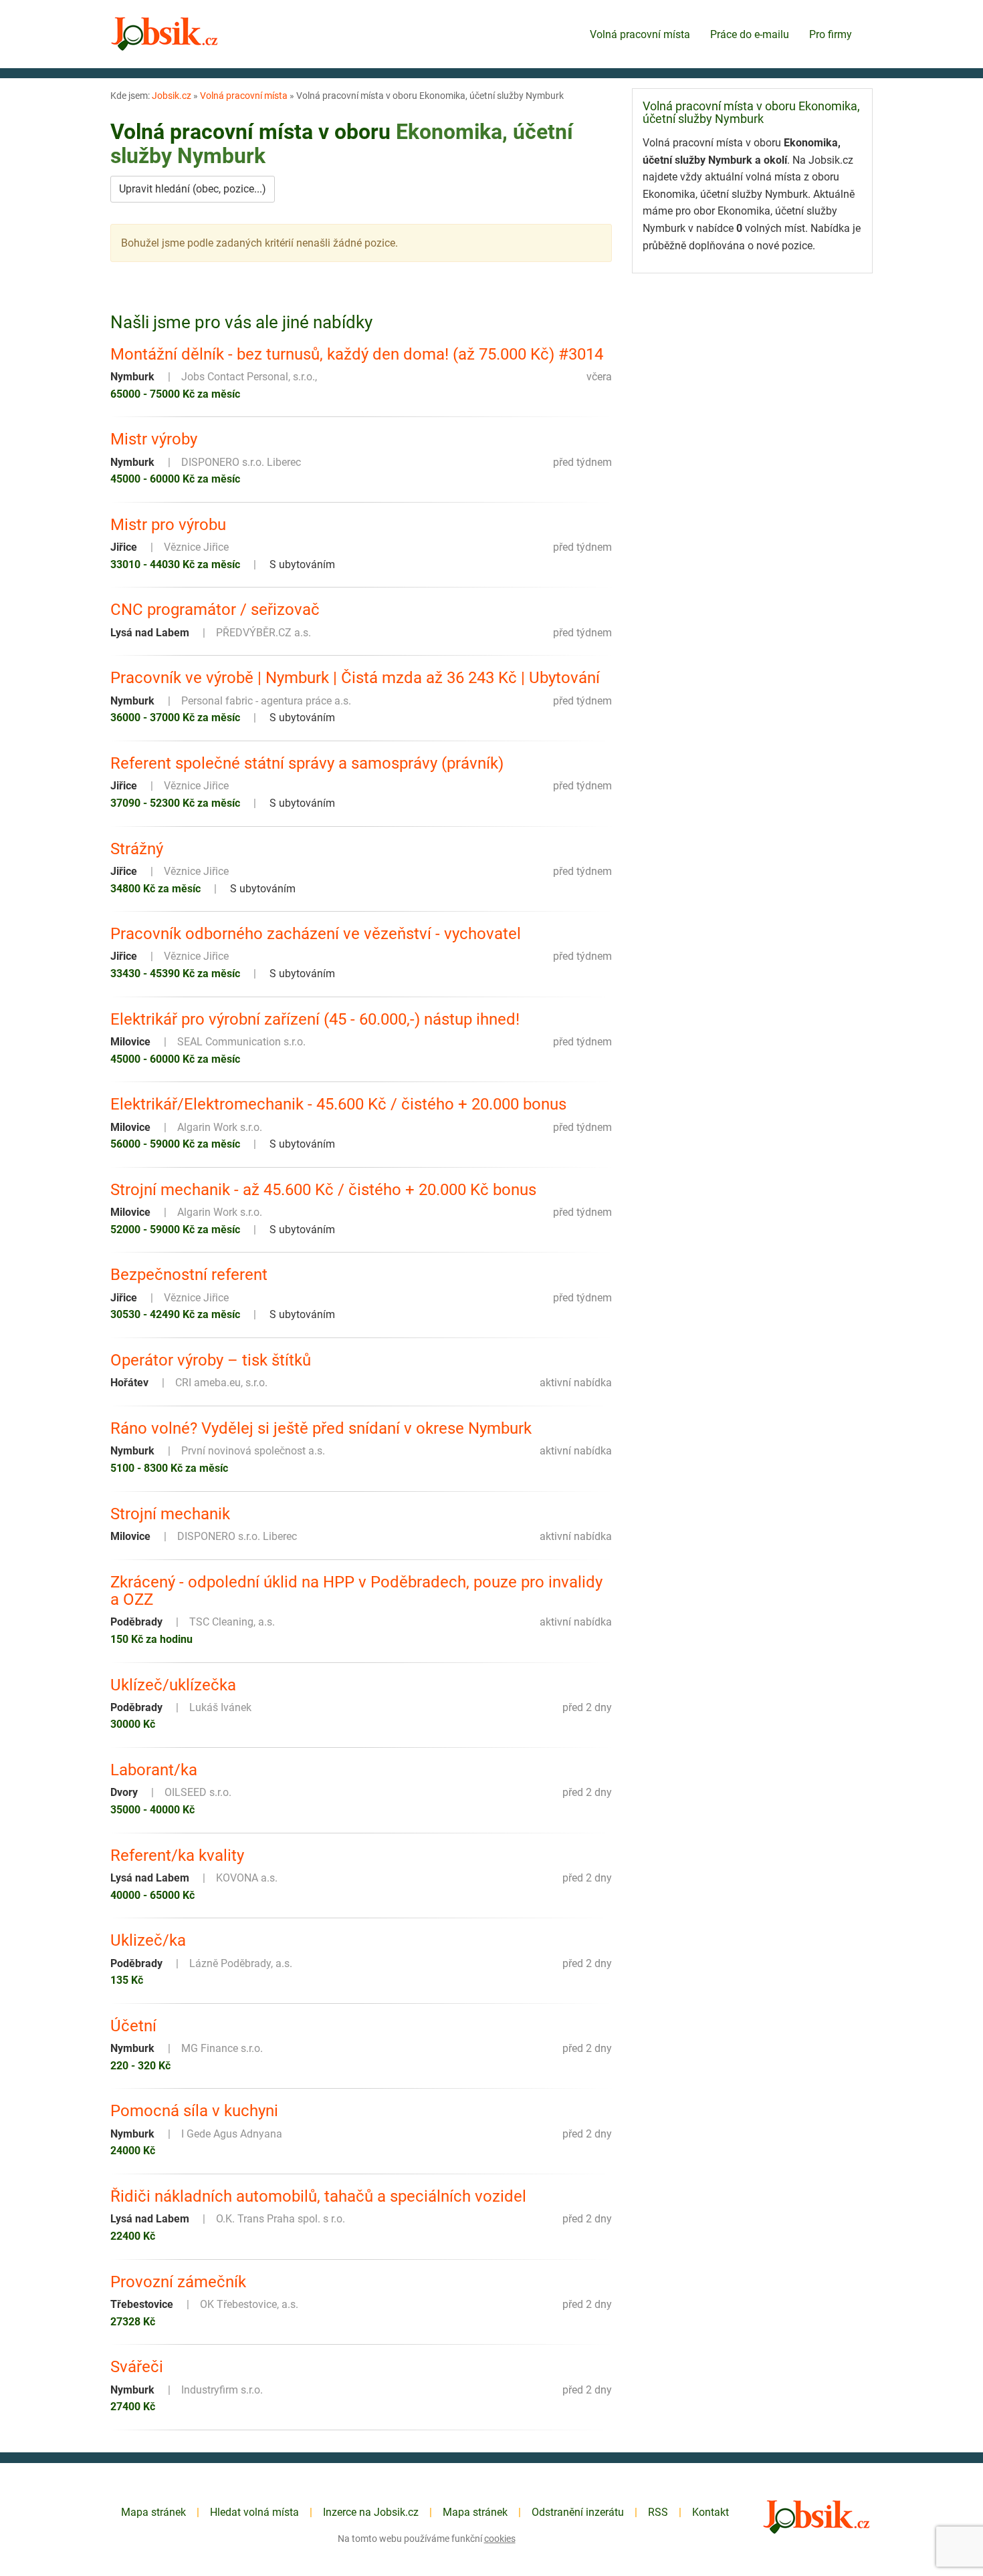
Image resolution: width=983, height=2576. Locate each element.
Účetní (133, 2026)
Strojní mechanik (170, 1514)
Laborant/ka (154, 1770)
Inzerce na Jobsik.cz (371, 2512)
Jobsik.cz (172, 96)
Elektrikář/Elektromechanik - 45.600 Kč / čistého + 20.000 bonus (338, 1104)
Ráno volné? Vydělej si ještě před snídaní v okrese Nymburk (321, 1428)
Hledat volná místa (254, 2512)
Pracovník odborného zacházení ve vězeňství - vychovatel (316, 934)
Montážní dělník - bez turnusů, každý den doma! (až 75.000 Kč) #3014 (357, 354)
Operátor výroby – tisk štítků (211, 1360)
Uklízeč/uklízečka (173, 1685)
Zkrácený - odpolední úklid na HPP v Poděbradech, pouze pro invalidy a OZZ (356, 1591)
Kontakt (711, 2512)
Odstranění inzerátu (578, 2512)
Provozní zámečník (178, 2282)
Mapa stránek (153, 2512)
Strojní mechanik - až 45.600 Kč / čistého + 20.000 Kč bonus (323, 1190)
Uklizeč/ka (148, 1940)
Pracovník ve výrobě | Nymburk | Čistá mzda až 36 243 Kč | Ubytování (355, 678)
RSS (658, 2512)
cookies (500, 2539)
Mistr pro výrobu (168, 525)
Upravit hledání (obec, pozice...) (193, 189)
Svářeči (137, 2367)
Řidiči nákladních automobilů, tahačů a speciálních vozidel (318, 2196)
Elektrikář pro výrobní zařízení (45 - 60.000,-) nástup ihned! (315, 1019)
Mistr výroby (154, 439)
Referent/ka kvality (177, 1855)
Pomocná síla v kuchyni (194, 2111)
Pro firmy (831, 34)
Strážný (137, 849)
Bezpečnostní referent (189, 1275)
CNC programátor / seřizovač (215, 610)
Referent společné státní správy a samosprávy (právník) (307, 763)
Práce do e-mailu (750, 34)
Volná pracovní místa (640, 34)
